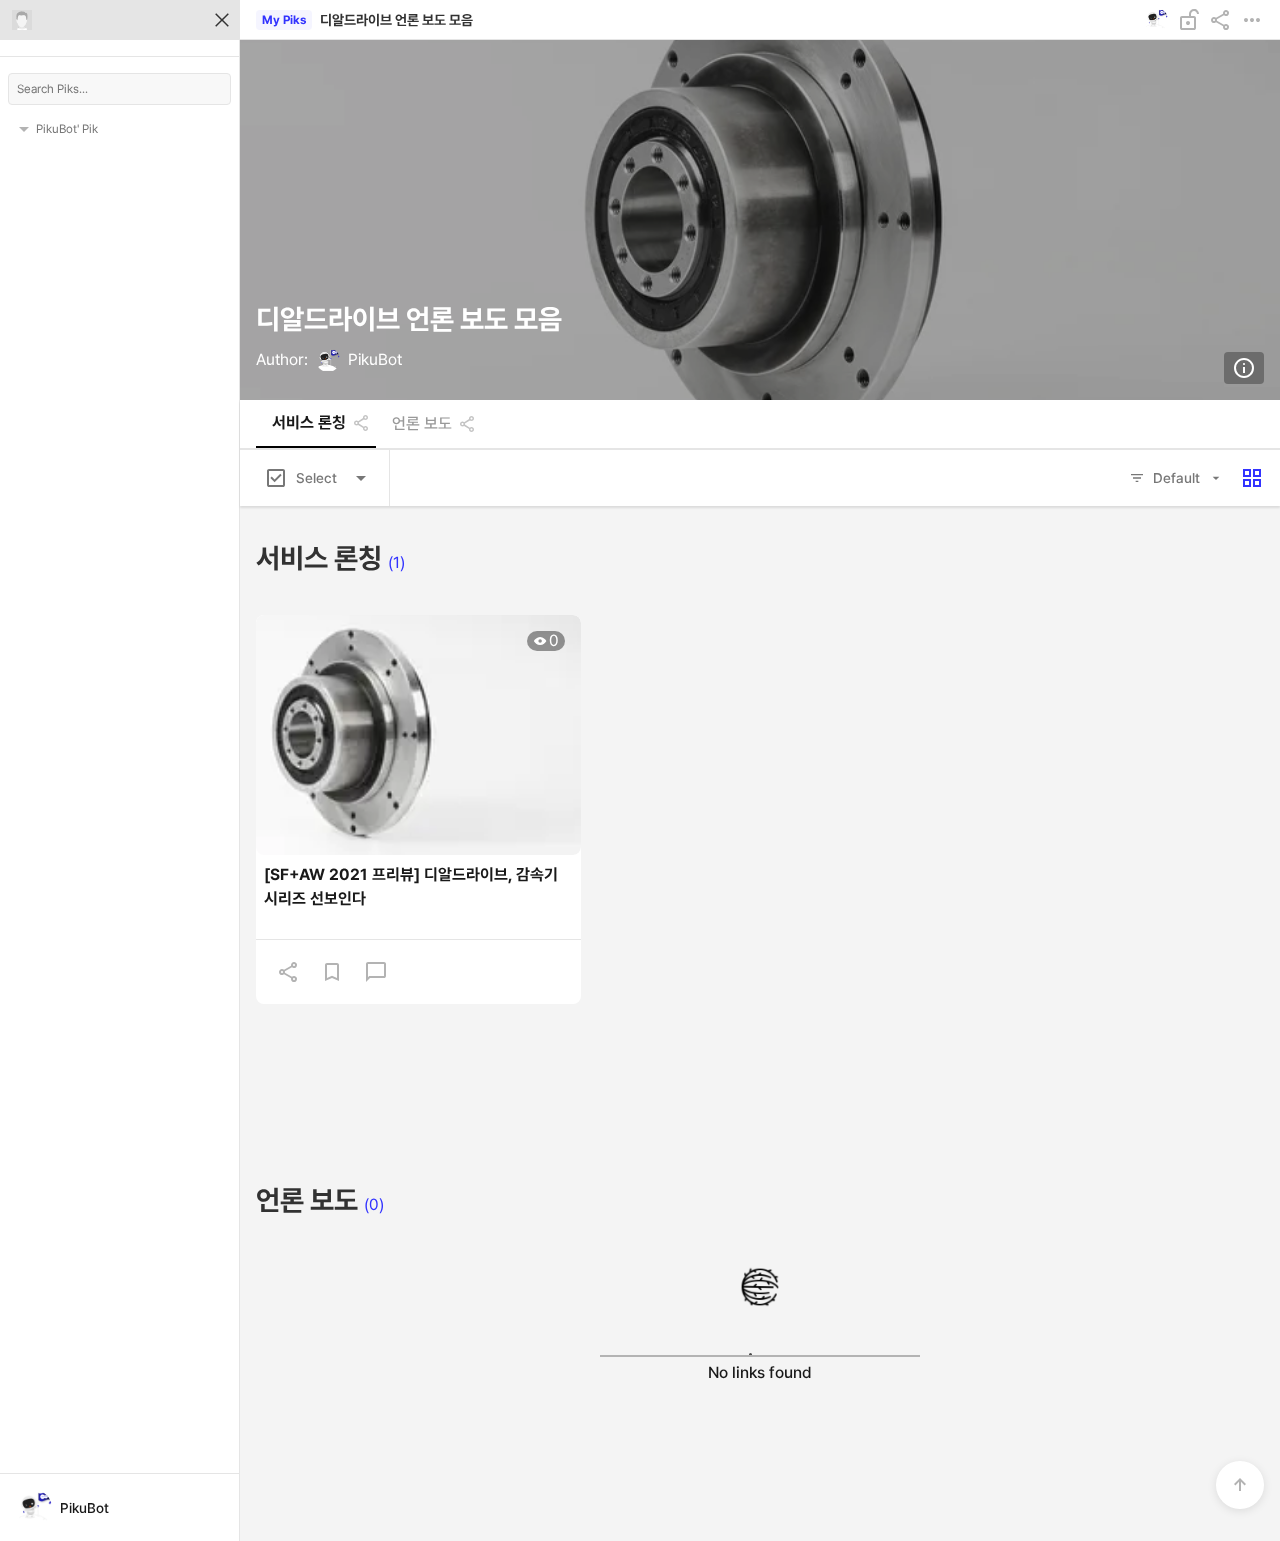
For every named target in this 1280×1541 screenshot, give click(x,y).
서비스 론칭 (309, 423)
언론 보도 (422, 424)
